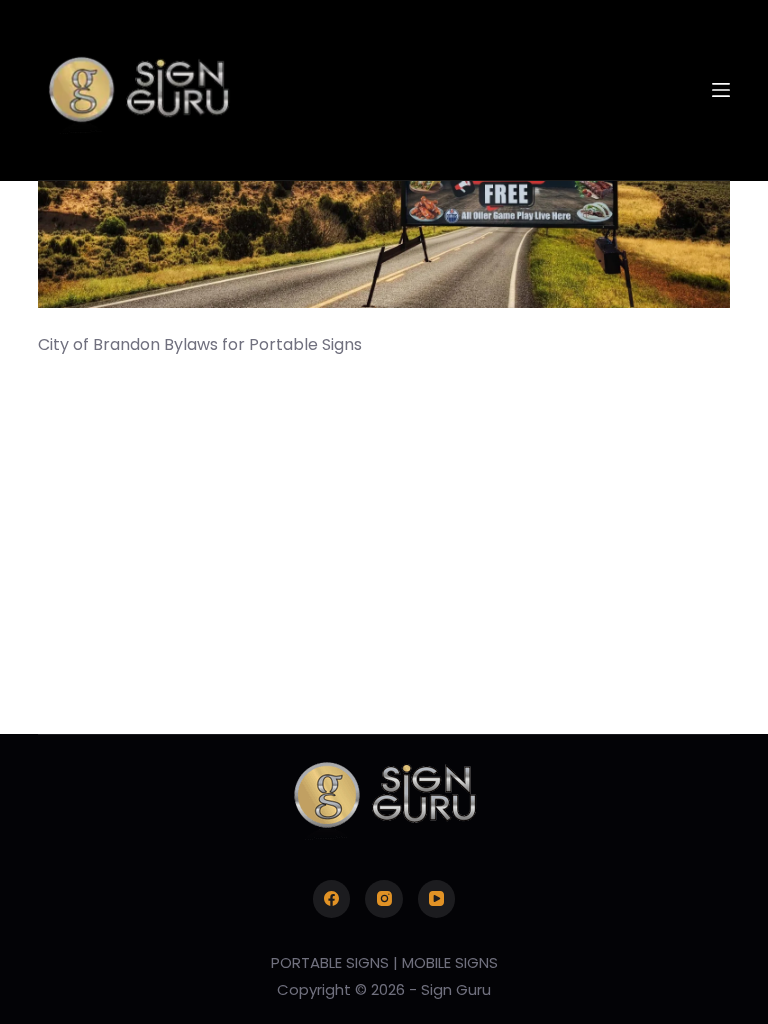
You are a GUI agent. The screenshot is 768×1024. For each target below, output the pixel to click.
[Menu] (721, 90)
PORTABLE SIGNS (330, 962)
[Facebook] (332, 899)
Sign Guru (456, 989)
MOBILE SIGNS (450, 962)
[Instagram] (384, 899)
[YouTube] (437, 899)
